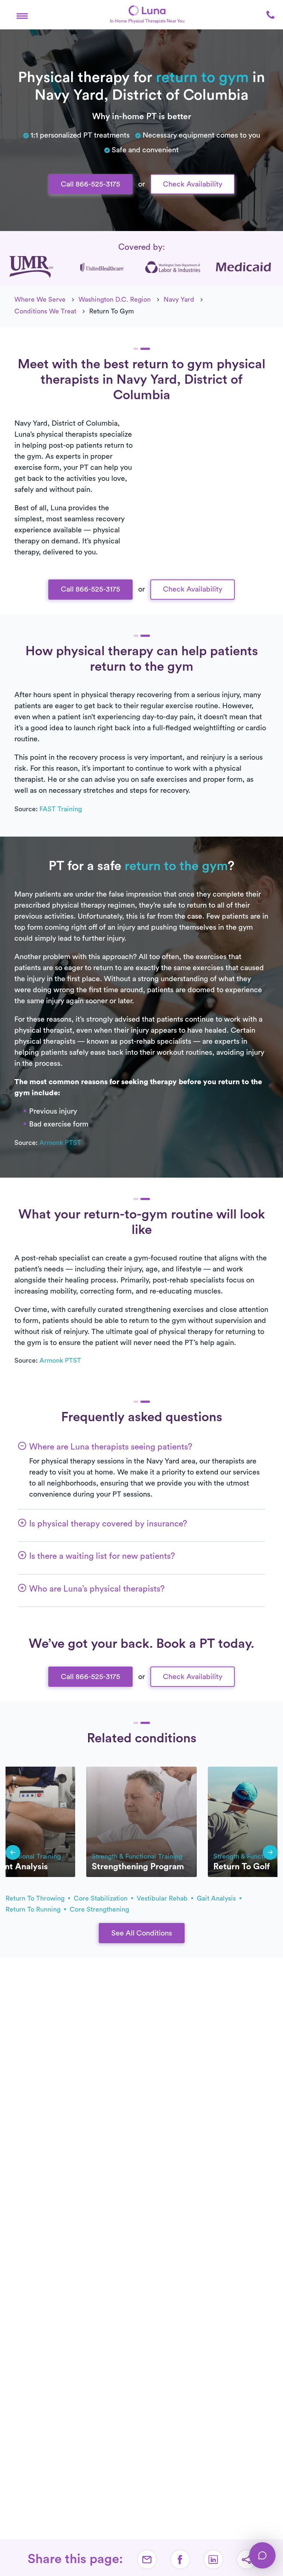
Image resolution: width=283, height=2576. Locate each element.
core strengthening (99, 1909)
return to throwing (36, 1898)
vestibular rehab (163, 1898)
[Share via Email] (147, 2559)
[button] (22, 15)
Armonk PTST (60, 1143)
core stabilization (102, 1898)
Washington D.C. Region (115, 299)
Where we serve (40, 299)
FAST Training (61, 809)
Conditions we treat (45, 311)
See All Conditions (142, 1933)
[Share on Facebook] (180, 2559)
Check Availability (193, 184)
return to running (34, 1909)
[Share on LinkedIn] (213, 2559)
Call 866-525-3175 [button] (90, 184)
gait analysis (217, 1898)
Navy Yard (179, 299)
